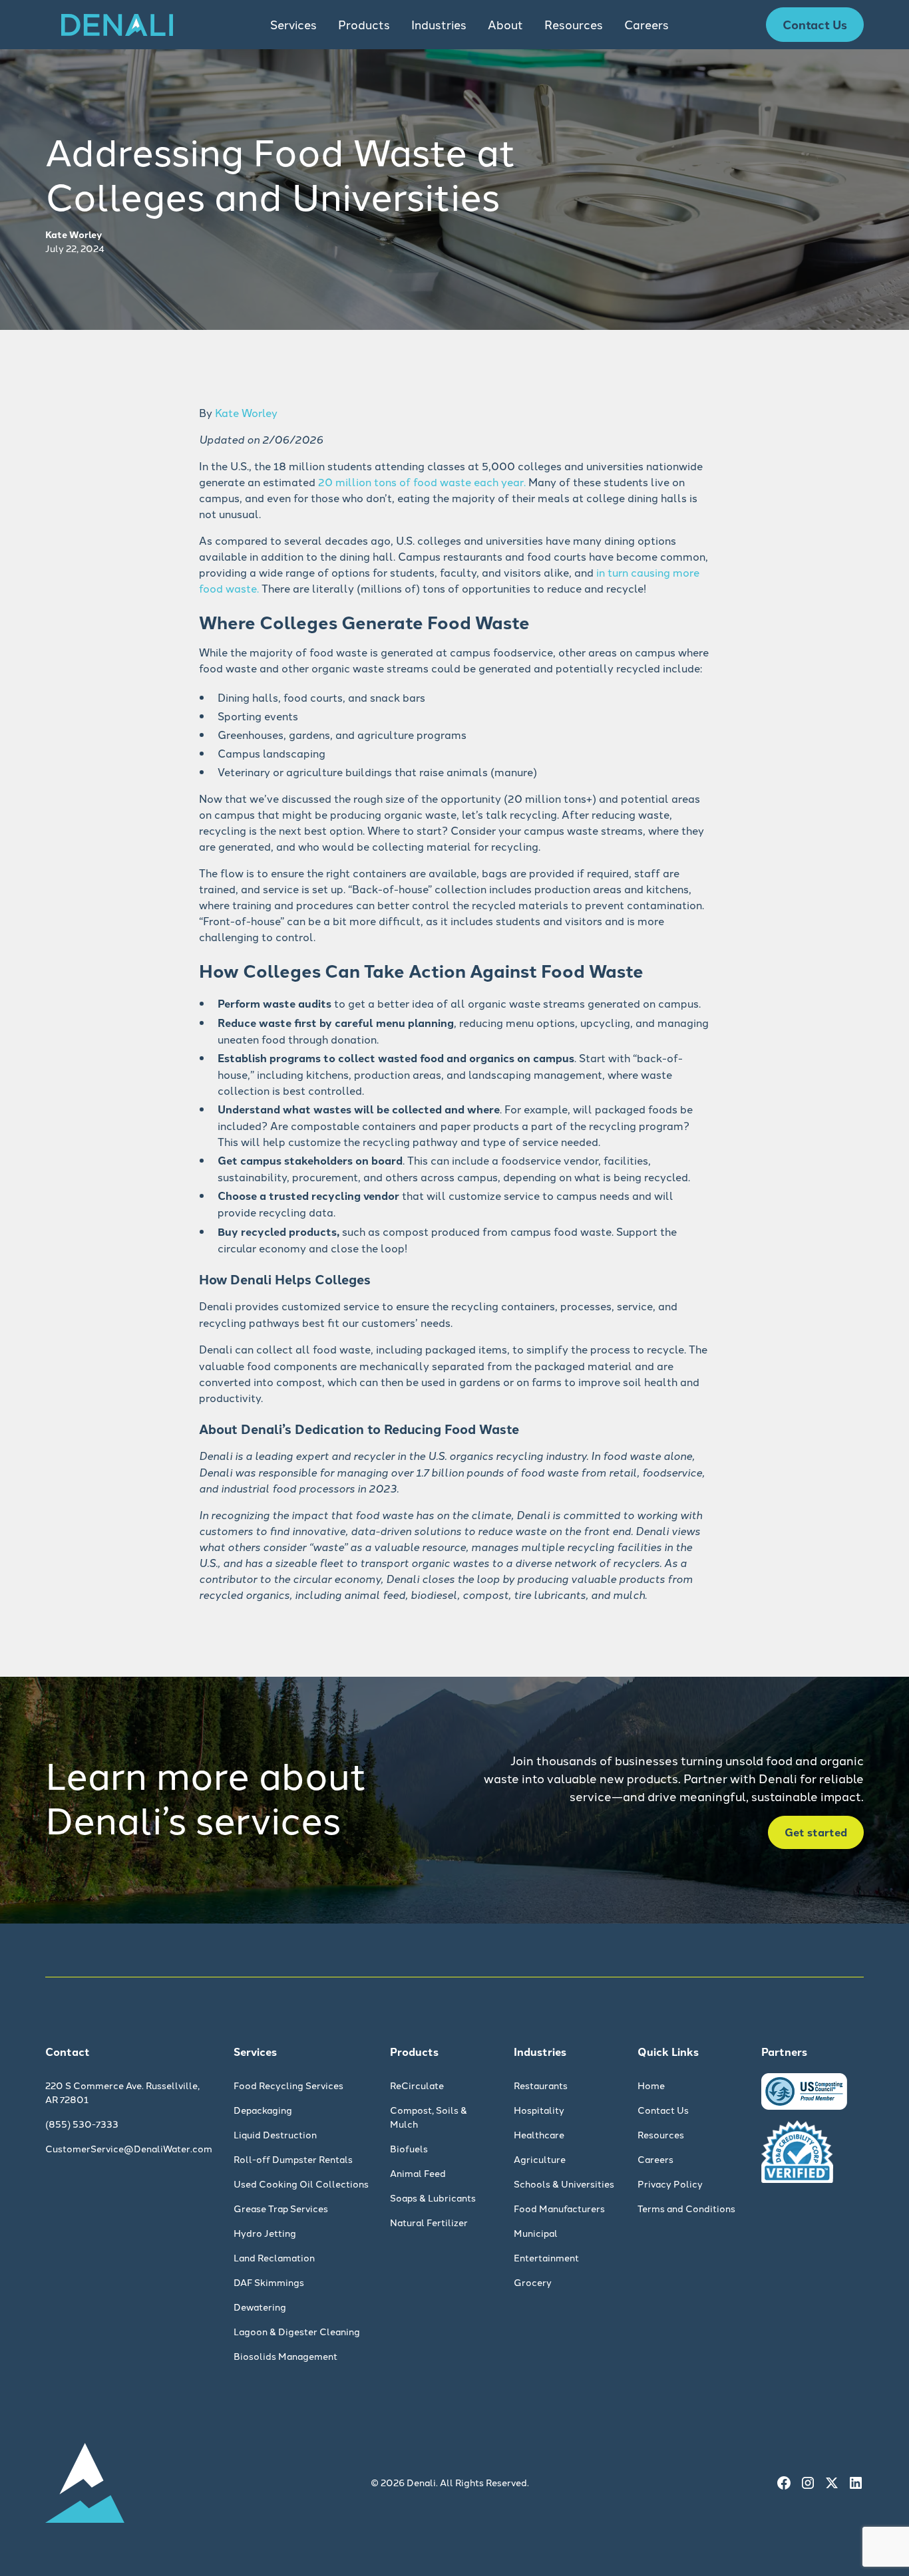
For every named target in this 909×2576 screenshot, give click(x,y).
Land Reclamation (274, 2257)
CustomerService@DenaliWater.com (129, 2148)
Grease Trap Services (281, 2208)
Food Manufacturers (559, 2208)
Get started (816, 1832)
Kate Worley (246, 412)
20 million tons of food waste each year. (422, 482)
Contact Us (815, 24)
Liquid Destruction (275, 2134)
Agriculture (540, 2159)
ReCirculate (417, 2085)
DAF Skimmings (269, 2282)
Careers (646, 24)
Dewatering (260, 2307)
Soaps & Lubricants (433, 2198)
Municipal (536, 2233)
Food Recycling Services (288, 2085)
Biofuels (409, 2148)
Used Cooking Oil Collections (301, 2184)
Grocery (533, 2282)
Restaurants (541, 2085)
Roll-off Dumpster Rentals (293, 2159)
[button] (293, 25)
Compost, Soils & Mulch (429, 2117)
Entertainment (546, 2257)
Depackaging (263, 2110)
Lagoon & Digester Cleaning (297, 2331)
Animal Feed (418, 2173)
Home (651, 2085)
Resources (661, 2134)
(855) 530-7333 (82, 2124)
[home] (117, 25)
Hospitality (539, 2110)
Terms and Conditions (686, 2208)
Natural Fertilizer (429, 2222)
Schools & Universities (564, 2184)
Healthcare (539, 2134)
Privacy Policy (670, 2184)
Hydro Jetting (265, 2233)
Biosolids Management (285, 2356)
